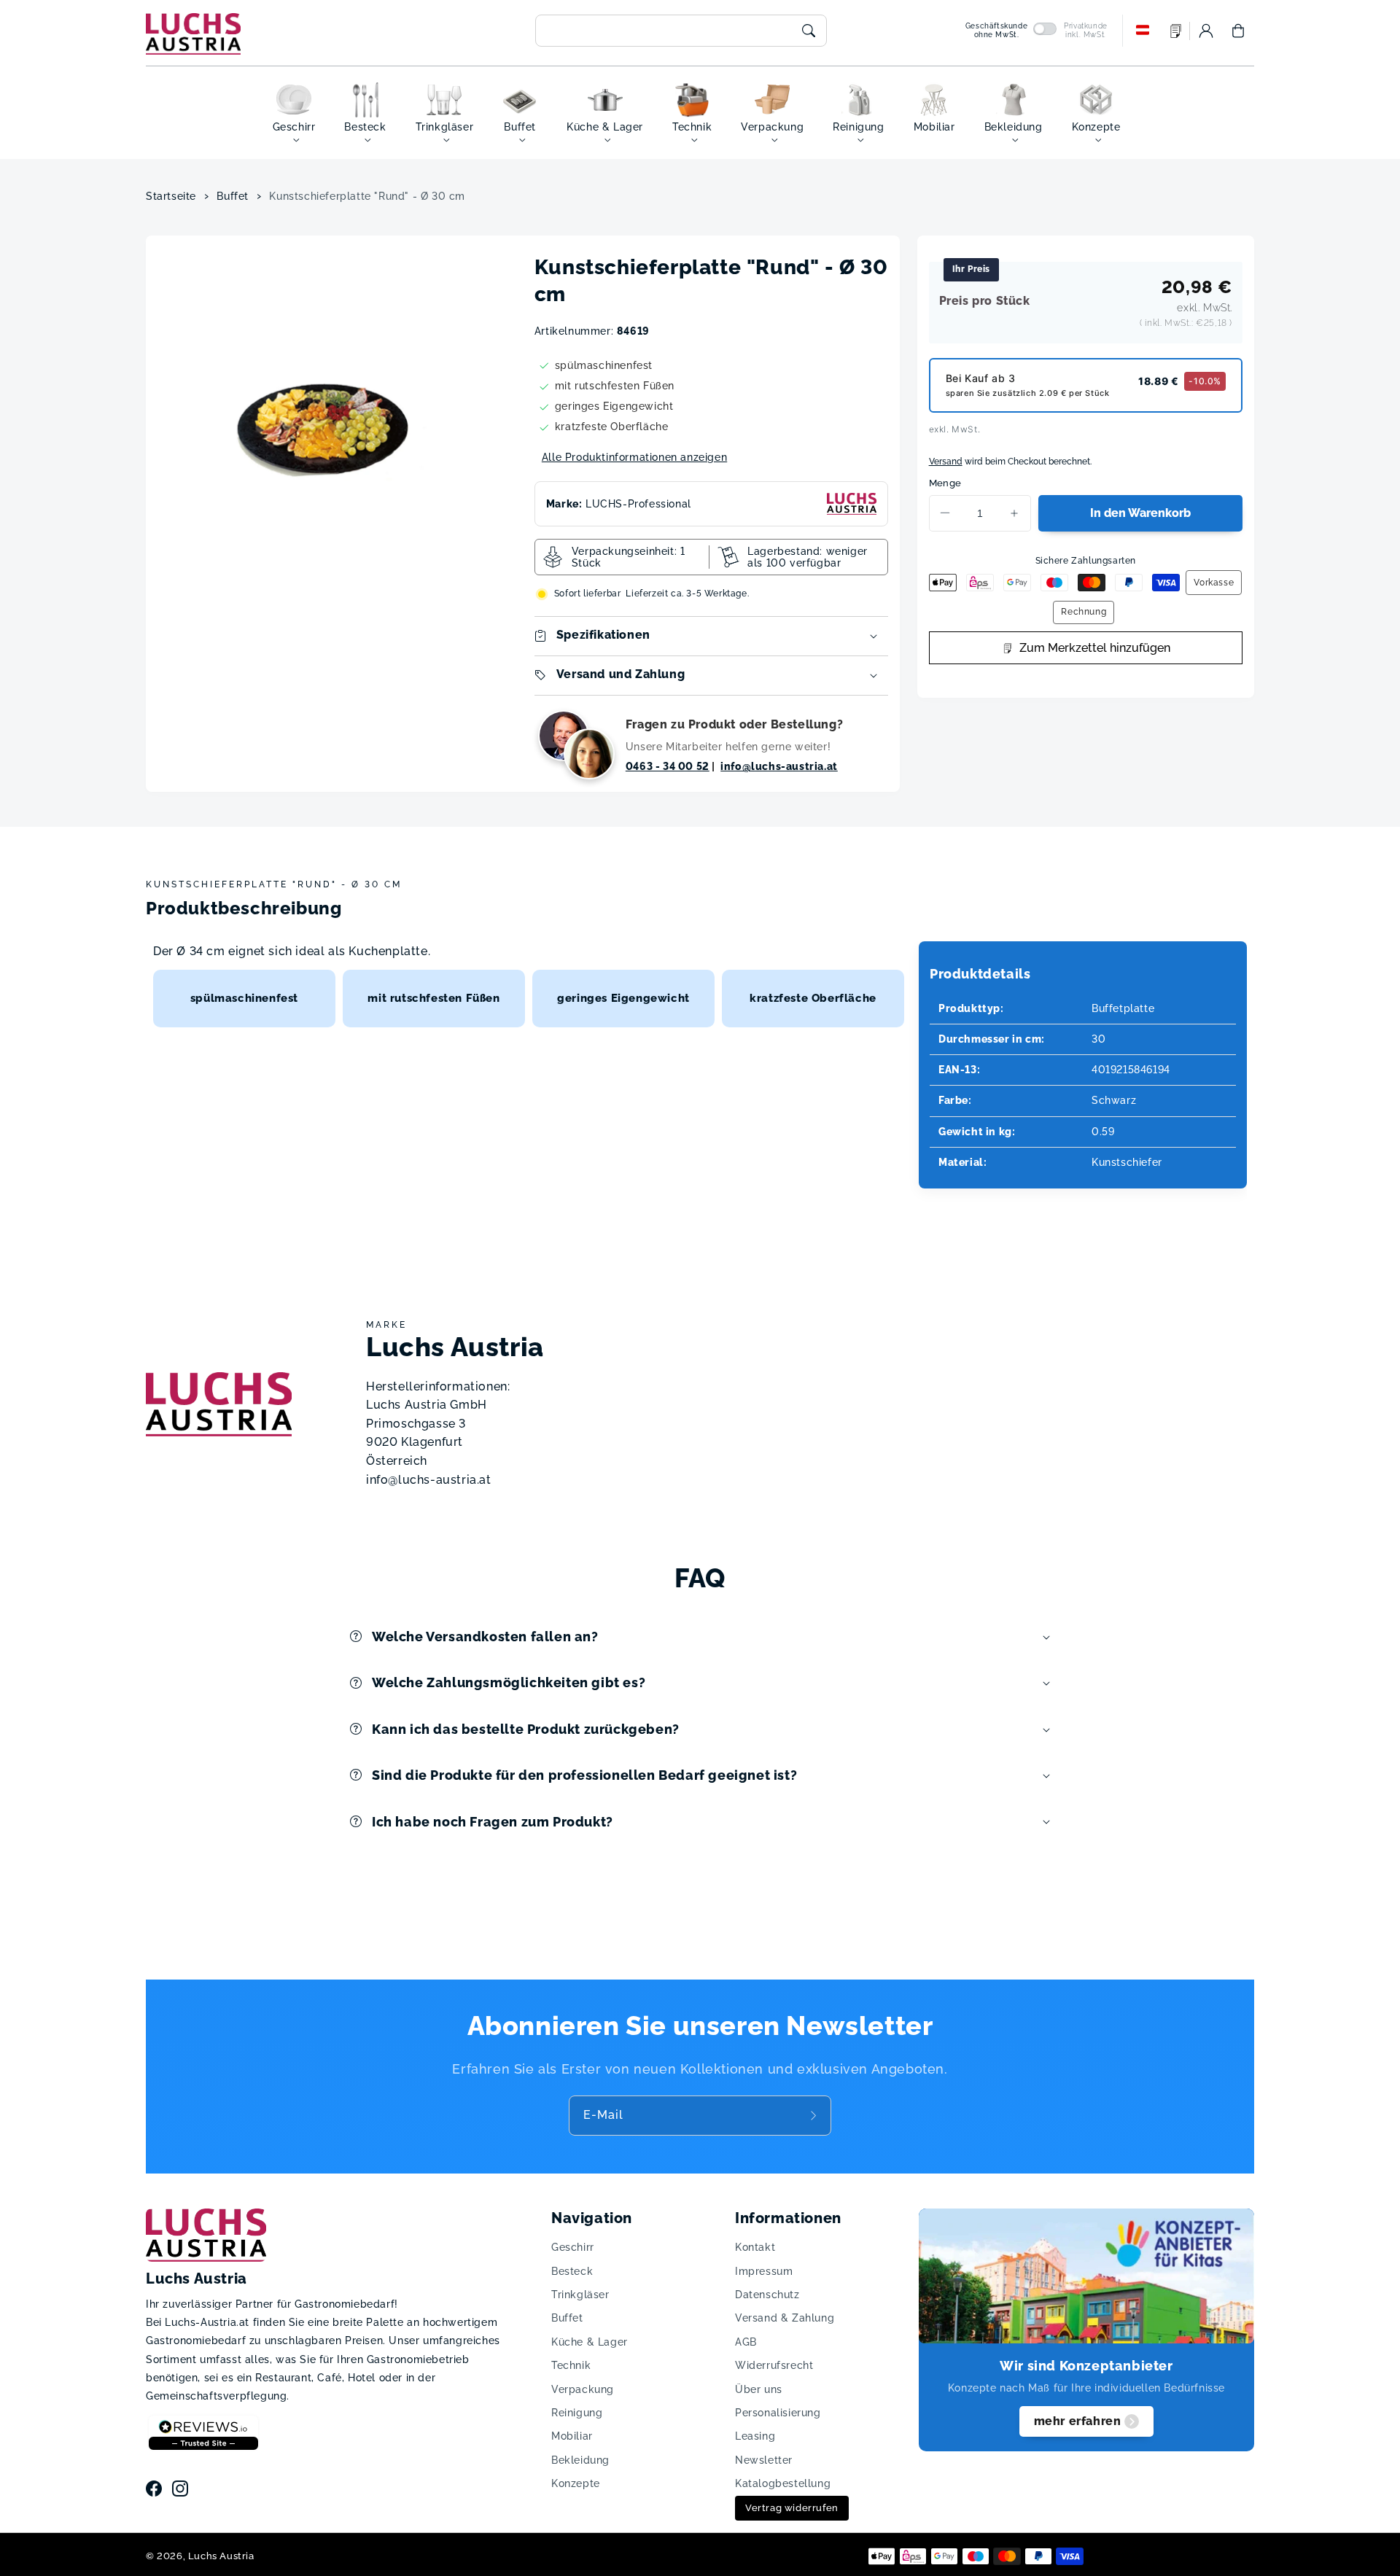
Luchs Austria (221, 2556)
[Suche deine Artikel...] (809, 31)
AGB (746, 2342)
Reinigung (577, 2413)
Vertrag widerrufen (792, 2508)
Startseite (171, 196)
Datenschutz (767, 2295)
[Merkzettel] (1176, 31)
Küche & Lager (590, 2342)
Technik (571, 2365)
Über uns (759, 2389)
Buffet (233, 196)
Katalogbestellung (783, 2483)
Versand (946, 462)
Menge (945, 483)
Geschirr (573, 2247)
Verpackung (583, 2389)
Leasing (755, 2436)
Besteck (572, 2271)
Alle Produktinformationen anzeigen (634, 457)
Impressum (764, 2271)
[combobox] (681, 31)
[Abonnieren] (815, 2115)
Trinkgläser (580, 2295)
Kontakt (755, 2247)
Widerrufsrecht (774, 2365)
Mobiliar (572, 2436)
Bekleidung (580, 2460)
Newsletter (764, 2460)
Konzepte (576, 2483)
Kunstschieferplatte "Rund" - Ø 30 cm (367, 196)
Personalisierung (778, 2413)
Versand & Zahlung (785, 2318)
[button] (1238, 31)
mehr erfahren (1078, 2421)
